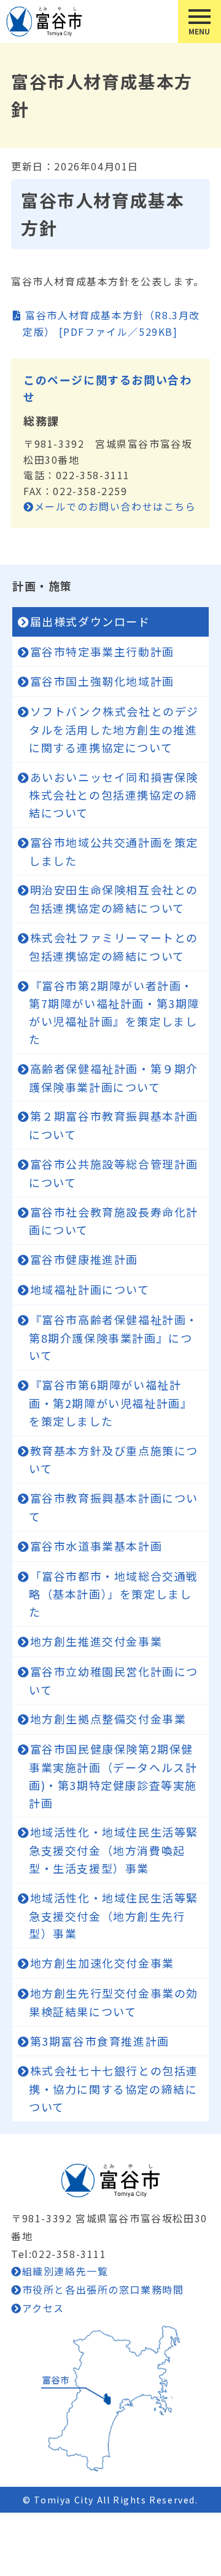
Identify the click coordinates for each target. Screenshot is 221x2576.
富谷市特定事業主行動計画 (102, 651)
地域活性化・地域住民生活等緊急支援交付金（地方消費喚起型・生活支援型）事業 (114, 1850)
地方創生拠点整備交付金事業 (108, 1719)
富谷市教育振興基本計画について (114, 1507)
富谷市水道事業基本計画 (96, 1546)
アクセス (43, 2308)
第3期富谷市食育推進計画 (100, 2041)
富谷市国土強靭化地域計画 (102, 681)
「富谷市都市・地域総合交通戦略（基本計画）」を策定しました (114, 1594)
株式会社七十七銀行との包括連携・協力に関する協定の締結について (114, 2089)
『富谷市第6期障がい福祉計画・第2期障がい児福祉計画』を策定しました (110, 1403)
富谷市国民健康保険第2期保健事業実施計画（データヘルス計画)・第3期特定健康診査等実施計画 (113, 1775)
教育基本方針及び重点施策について (114, 1460)
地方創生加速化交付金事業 (102, 1963)
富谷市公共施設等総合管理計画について (114, 1173)
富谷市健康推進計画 (84, 1259)
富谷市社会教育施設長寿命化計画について (114, 1221)
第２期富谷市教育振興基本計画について (114, 1125)
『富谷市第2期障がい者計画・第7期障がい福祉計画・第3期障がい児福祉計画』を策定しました (114, 1012)
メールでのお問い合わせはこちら (115, 506)
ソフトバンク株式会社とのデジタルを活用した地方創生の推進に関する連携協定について (114, 729)
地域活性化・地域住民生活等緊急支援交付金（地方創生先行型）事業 (114, 1916)
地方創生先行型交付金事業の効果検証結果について (114, 2002)
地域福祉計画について (90, 1289)
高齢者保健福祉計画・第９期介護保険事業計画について (114, 1078)
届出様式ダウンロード (90, 621)
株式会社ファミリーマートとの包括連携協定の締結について (114, 947)
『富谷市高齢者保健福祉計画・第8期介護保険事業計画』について (114, 1338)
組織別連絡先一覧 (65, 2271)
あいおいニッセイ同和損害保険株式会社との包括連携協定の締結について (114, 795)
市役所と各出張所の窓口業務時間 (103, 2289)
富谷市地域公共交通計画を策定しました (114, 851)
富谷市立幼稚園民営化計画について (114, 1680)
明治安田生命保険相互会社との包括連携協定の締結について (114, 899)
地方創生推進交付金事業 (96, 1641)
